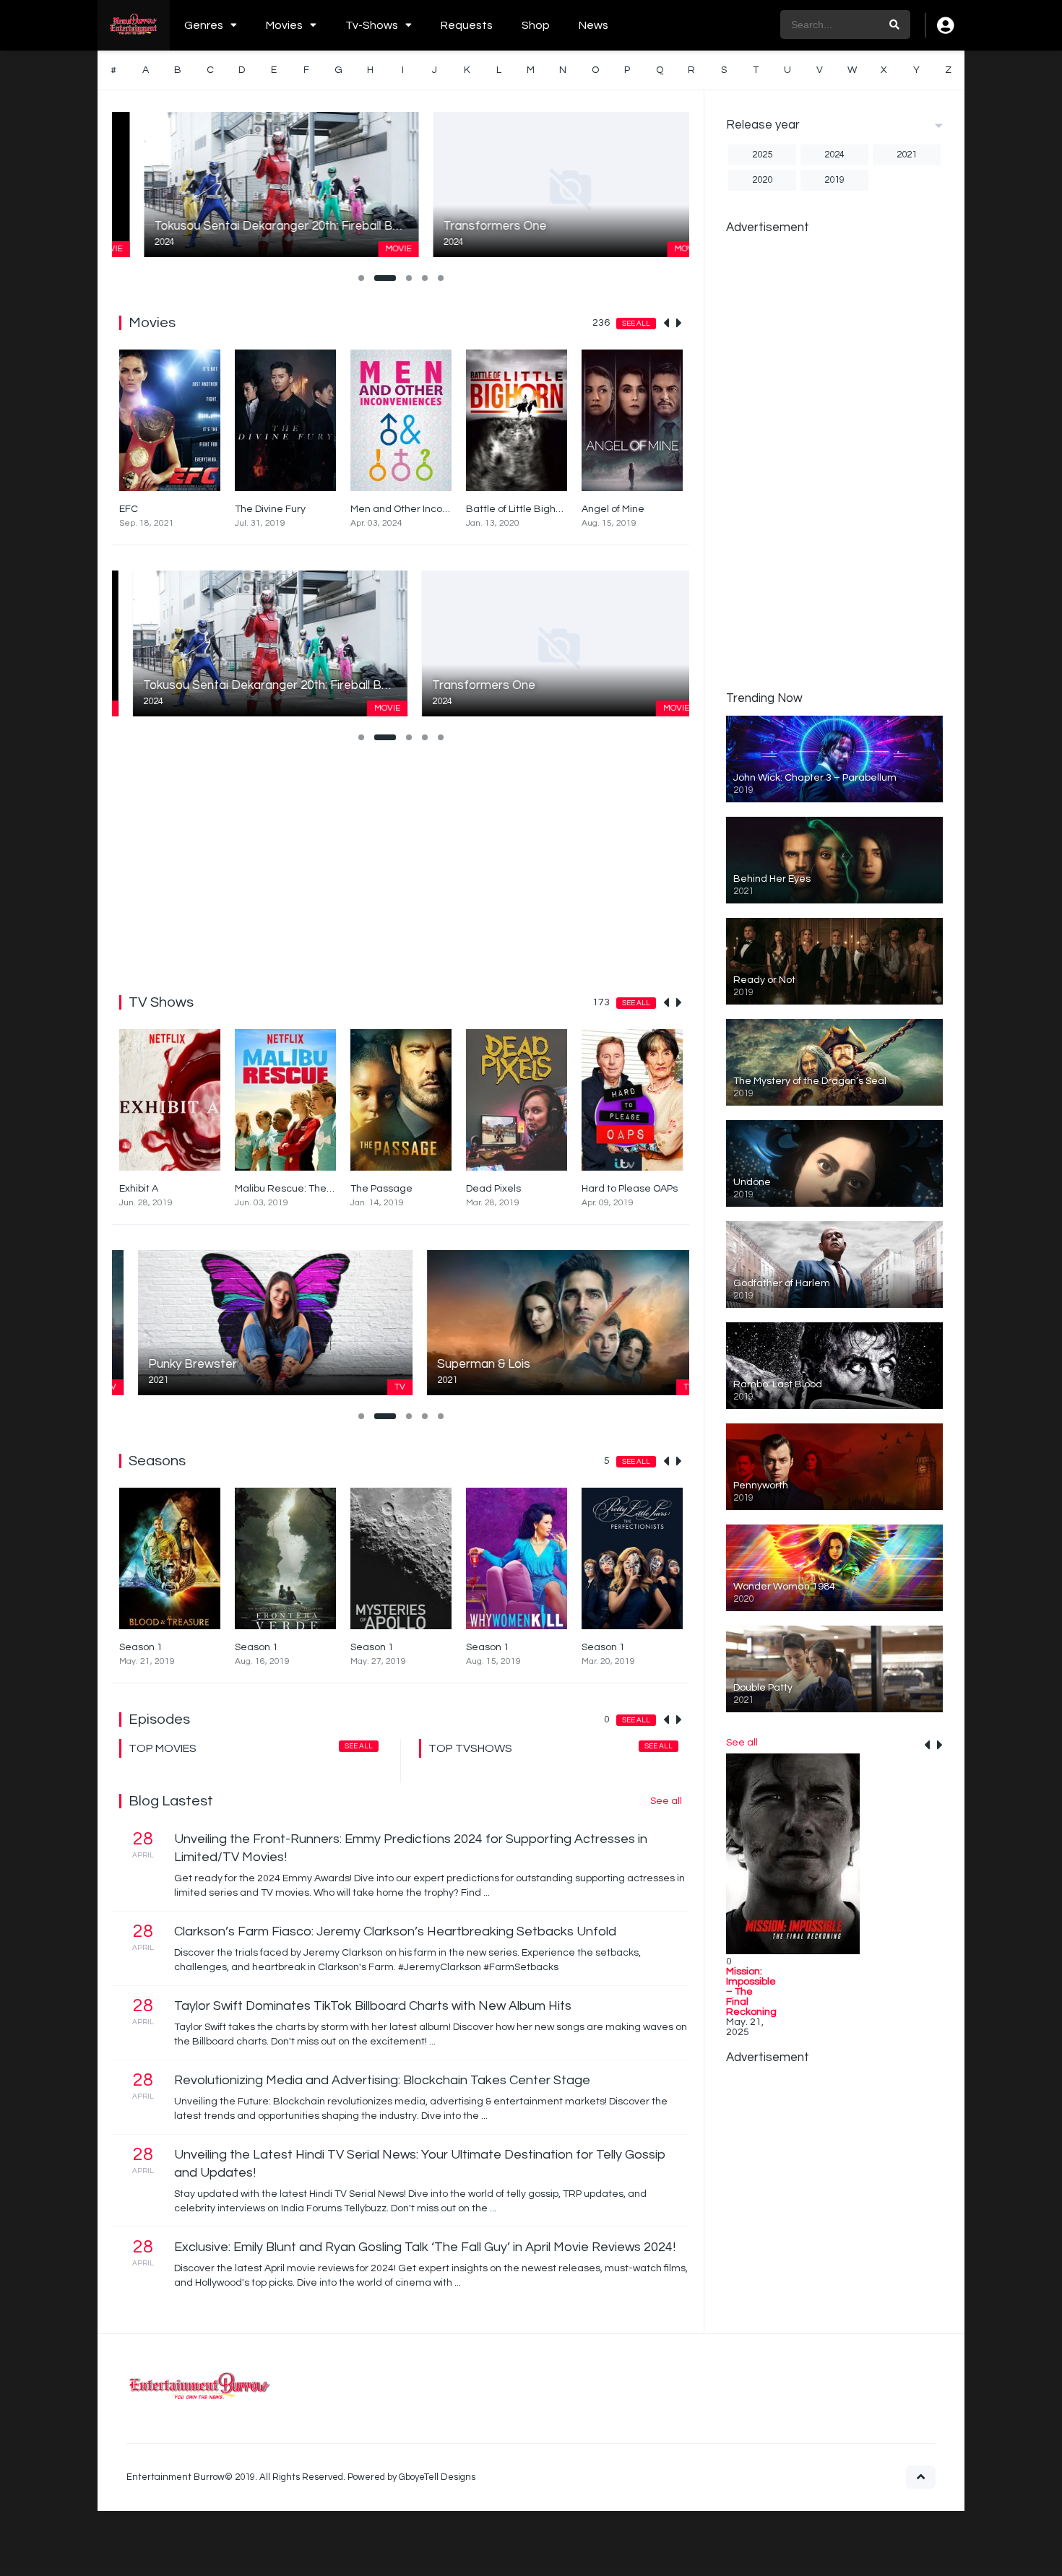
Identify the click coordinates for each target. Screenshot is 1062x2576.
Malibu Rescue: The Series (297, 1189)
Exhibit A (139, 1189)
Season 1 (141, 1647)
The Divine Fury (270, 509)
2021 (907, 155)
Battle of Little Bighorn (518, 509)
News (593, 25)
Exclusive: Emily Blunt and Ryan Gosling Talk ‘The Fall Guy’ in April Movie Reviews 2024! (425, 2247)
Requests (467, 25)
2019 (834, 180)
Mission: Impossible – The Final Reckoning (751, 1992)
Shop (536, 25)
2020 (762, 180)
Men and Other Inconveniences (424, 509)
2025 (762, 155)
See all (636, 324)
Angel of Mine (613, 509)
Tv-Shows (372, 25)
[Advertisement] (401, 865)
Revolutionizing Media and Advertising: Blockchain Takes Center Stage (382, 2080)
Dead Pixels (493, 1189)
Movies (284, 25)
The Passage (381, 1189)
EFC (129, 509)
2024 (834, 155)
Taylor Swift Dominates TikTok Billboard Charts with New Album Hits (373, 2006)
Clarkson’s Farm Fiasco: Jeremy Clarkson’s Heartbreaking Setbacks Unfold (395, 1931)
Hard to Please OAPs (630, 1189)
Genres (204, 25)
